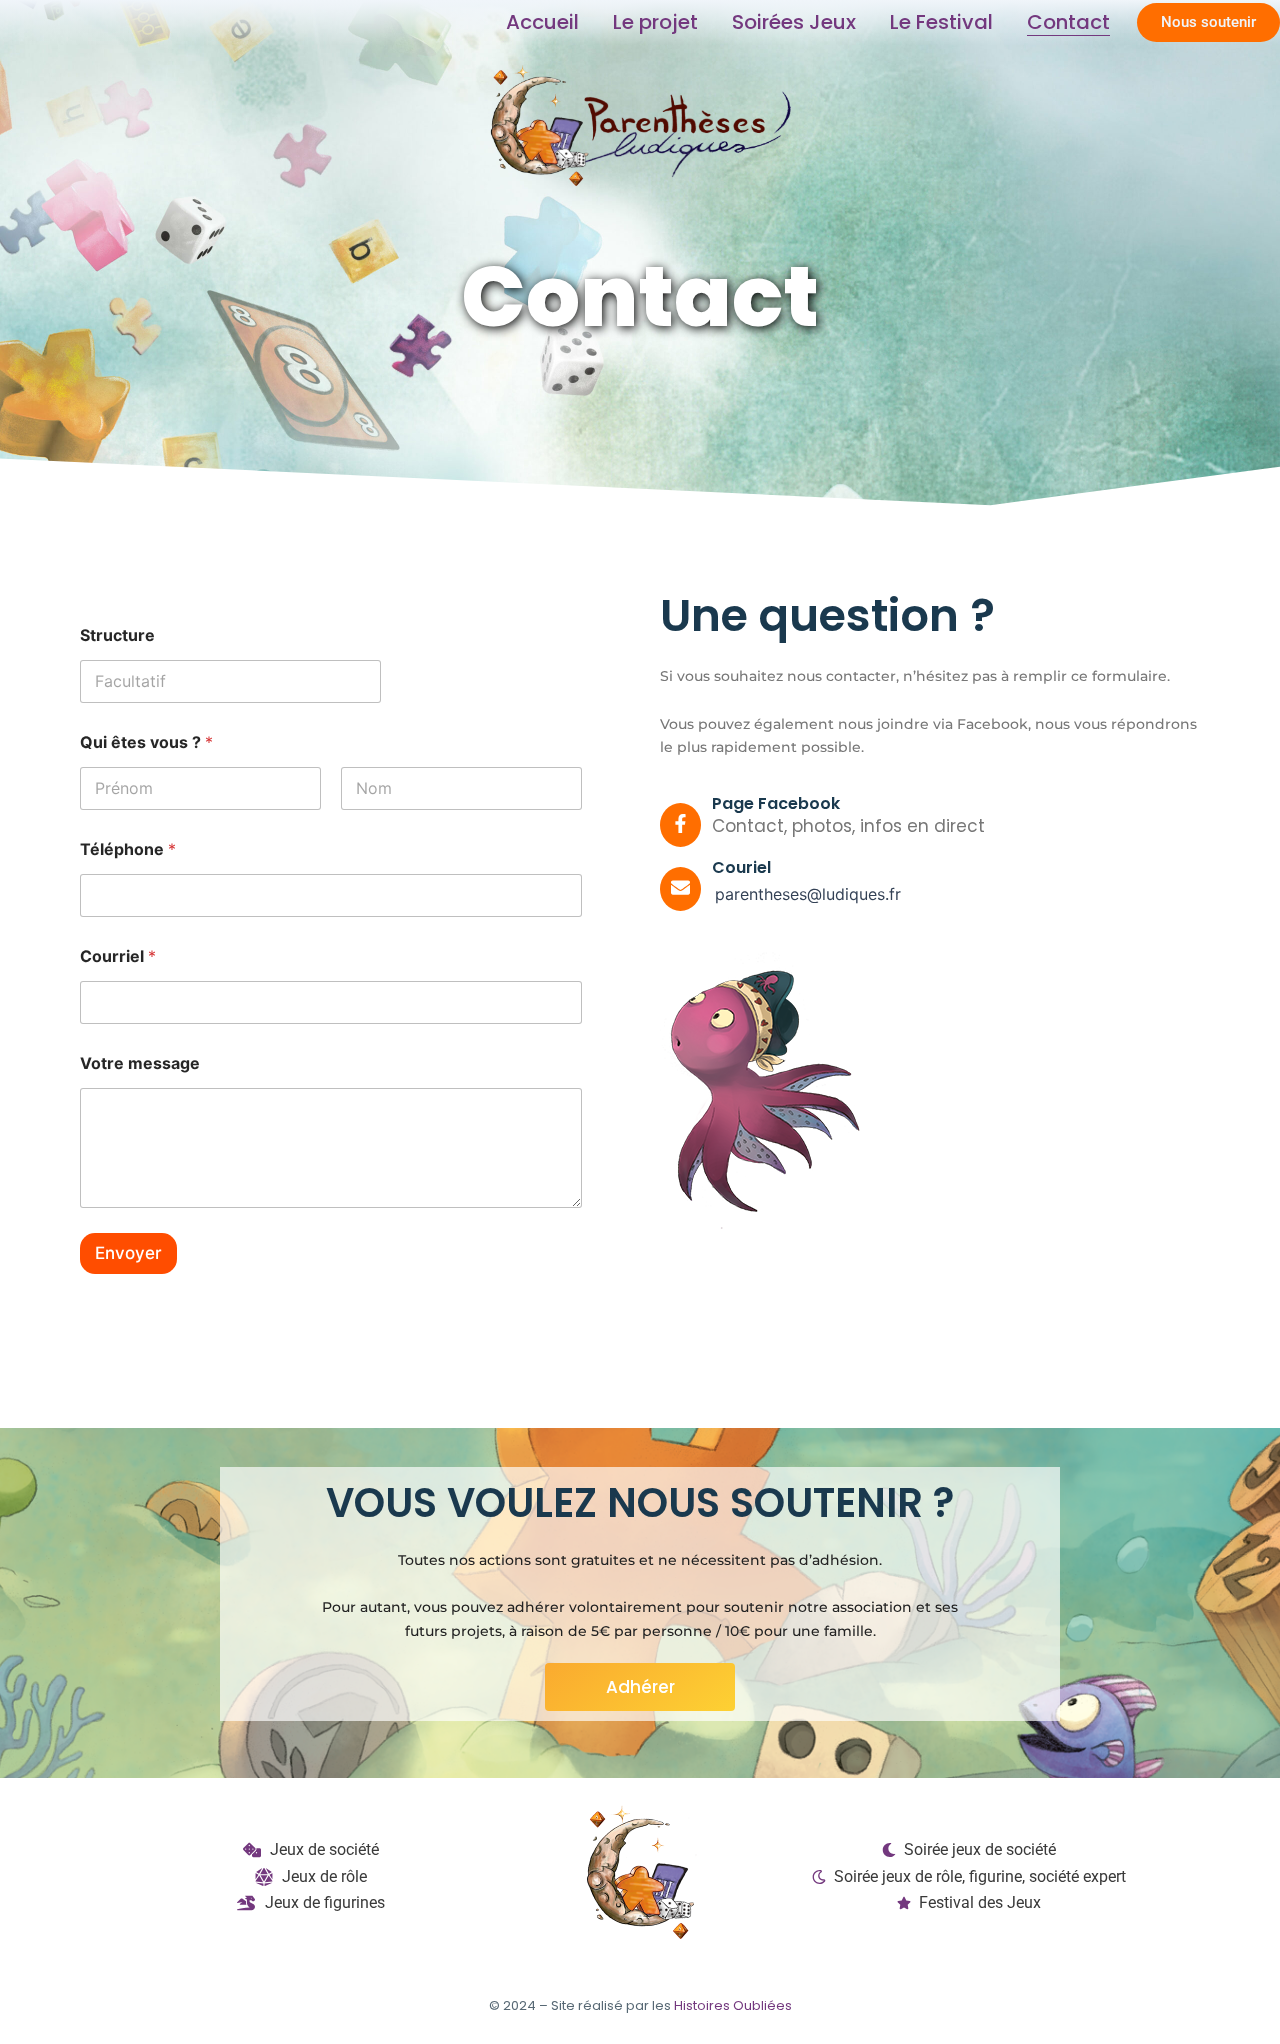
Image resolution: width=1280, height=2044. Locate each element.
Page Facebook (776, 803)
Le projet (655, 22)
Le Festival (941, 22)
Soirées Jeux (794, 22)
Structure (117, 635)
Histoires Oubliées (733, 2005)
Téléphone (128, 849)
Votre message (140, 1063)
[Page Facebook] (680, 825)
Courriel (118, 956)
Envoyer (128, 1253)
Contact (1068, 22)
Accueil (542, 22)
